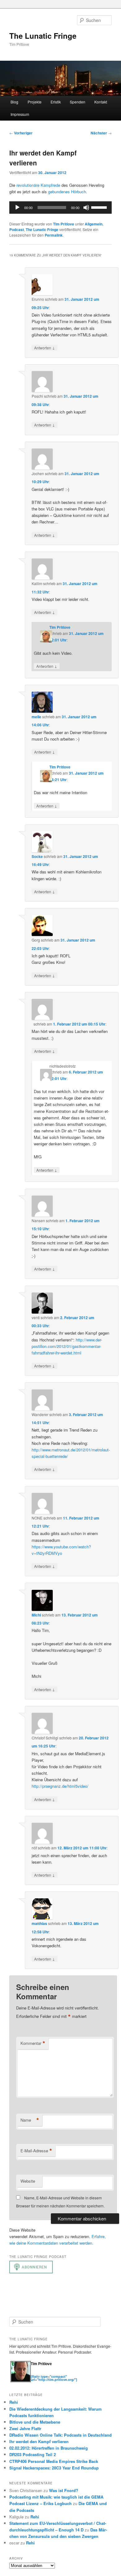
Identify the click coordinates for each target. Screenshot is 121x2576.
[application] (61, 208)
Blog (14, 102)
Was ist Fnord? (64, 2490)
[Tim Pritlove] (21, 2381)
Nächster (101, 133)
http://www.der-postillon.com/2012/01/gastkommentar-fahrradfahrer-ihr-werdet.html (67, 1346)
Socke (37, 856)
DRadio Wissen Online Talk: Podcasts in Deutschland (60, 2435)
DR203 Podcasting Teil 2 (33, 2454)
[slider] (100, 207)
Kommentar (33, 2043)
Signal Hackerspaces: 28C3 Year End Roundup (54, 2468)
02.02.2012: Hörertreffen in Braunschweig (49, 2448)
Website (28, 2181)
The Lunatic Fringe (43, 36)
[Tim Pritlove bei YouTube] (52, 2373)
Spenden (78, 102)
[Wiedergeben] (17, 208)
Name (30, 2120)
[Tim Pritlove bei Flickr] (46, 2373)
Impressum (20, 114)
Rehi (14, 2402)
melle (36, 717)
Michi (36, 1615)
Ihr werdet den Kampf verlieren (39, 2441)
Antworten (45, 348)
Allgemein (94, 224)
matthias (39, 1923)
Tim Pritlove (64, 224)
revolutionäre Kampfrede (38, 185)
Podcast (17, 230)
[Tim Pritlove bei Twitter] (34, 2373)
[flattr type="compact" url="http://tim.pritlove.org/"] (54, 2378)
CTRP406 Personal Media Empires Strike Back (54, 2461)
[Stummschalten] (86, 208)
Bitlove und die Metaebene (35, 2422)
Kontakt (101, 102)
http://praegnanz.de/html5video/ (60, 1786)
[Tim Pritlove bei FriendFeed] (59, 2373)
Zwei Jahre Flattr (25, 2428)
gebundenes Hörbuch (67, 192)
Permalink (54, 235)
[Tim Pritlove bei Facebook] (64, 2373)
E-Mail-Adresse (36, 2151)
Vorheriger (21, 133)
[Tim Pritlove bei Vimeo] (40, 2373)
